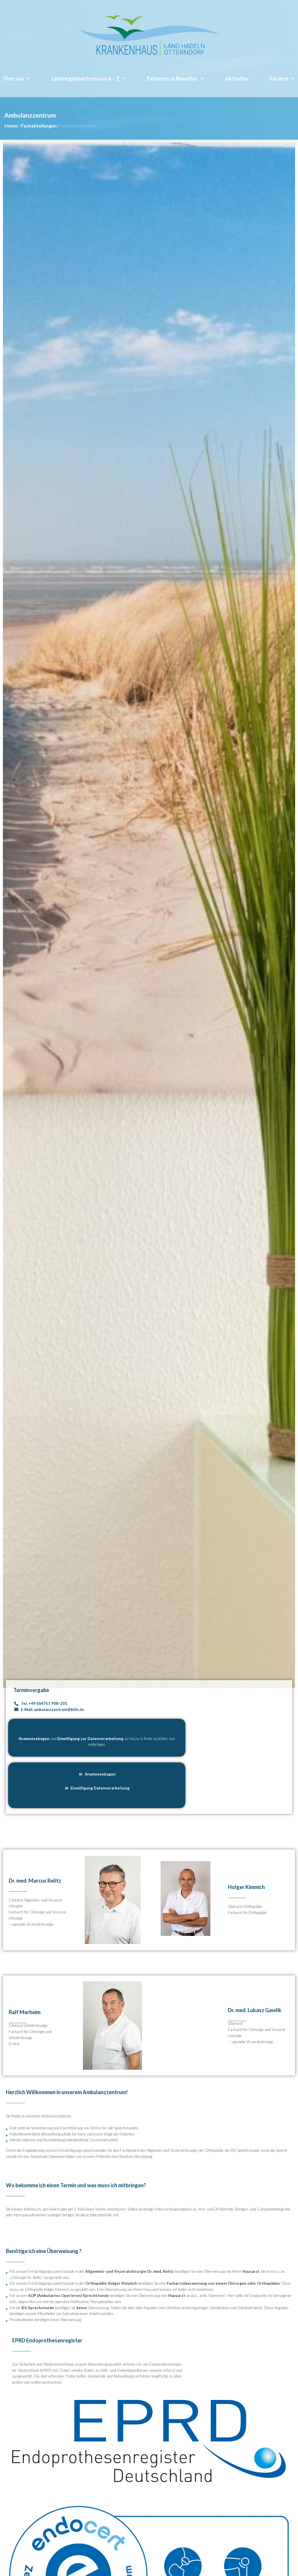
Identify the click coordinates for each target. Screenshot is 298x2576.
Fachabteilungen (39, 126)
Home (11, 126)
